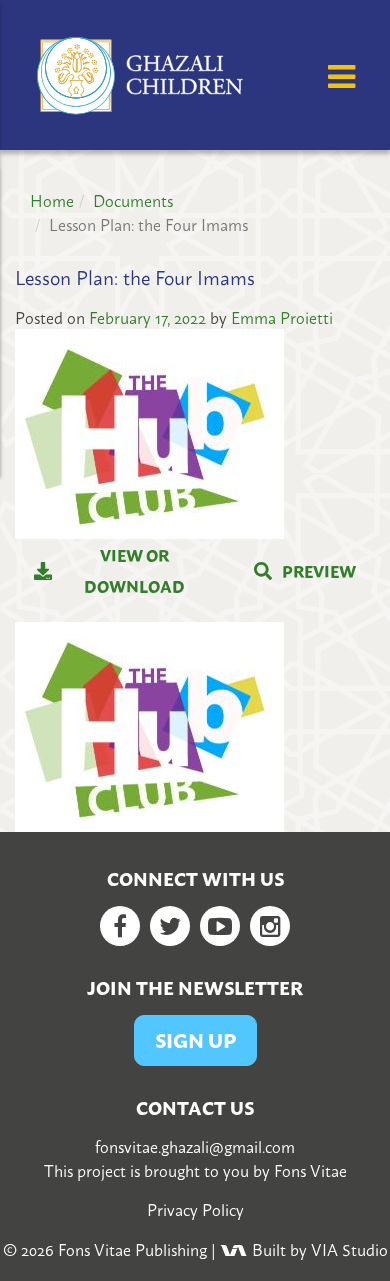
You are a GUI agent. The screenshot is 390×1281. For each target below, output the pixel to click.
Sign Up (195, 1039)
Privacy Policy (195, 1209)
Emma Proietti (282, 317)
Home (52, 200)
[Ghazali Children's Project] (142, 72)
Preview (319, 571)
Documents (133, 200)
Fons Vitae (310, 1170)
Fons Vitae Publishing (132, 1249)
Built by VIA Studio (318, 1249)
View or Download (134, 570)
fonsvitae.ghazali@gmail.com (195, 1146)
